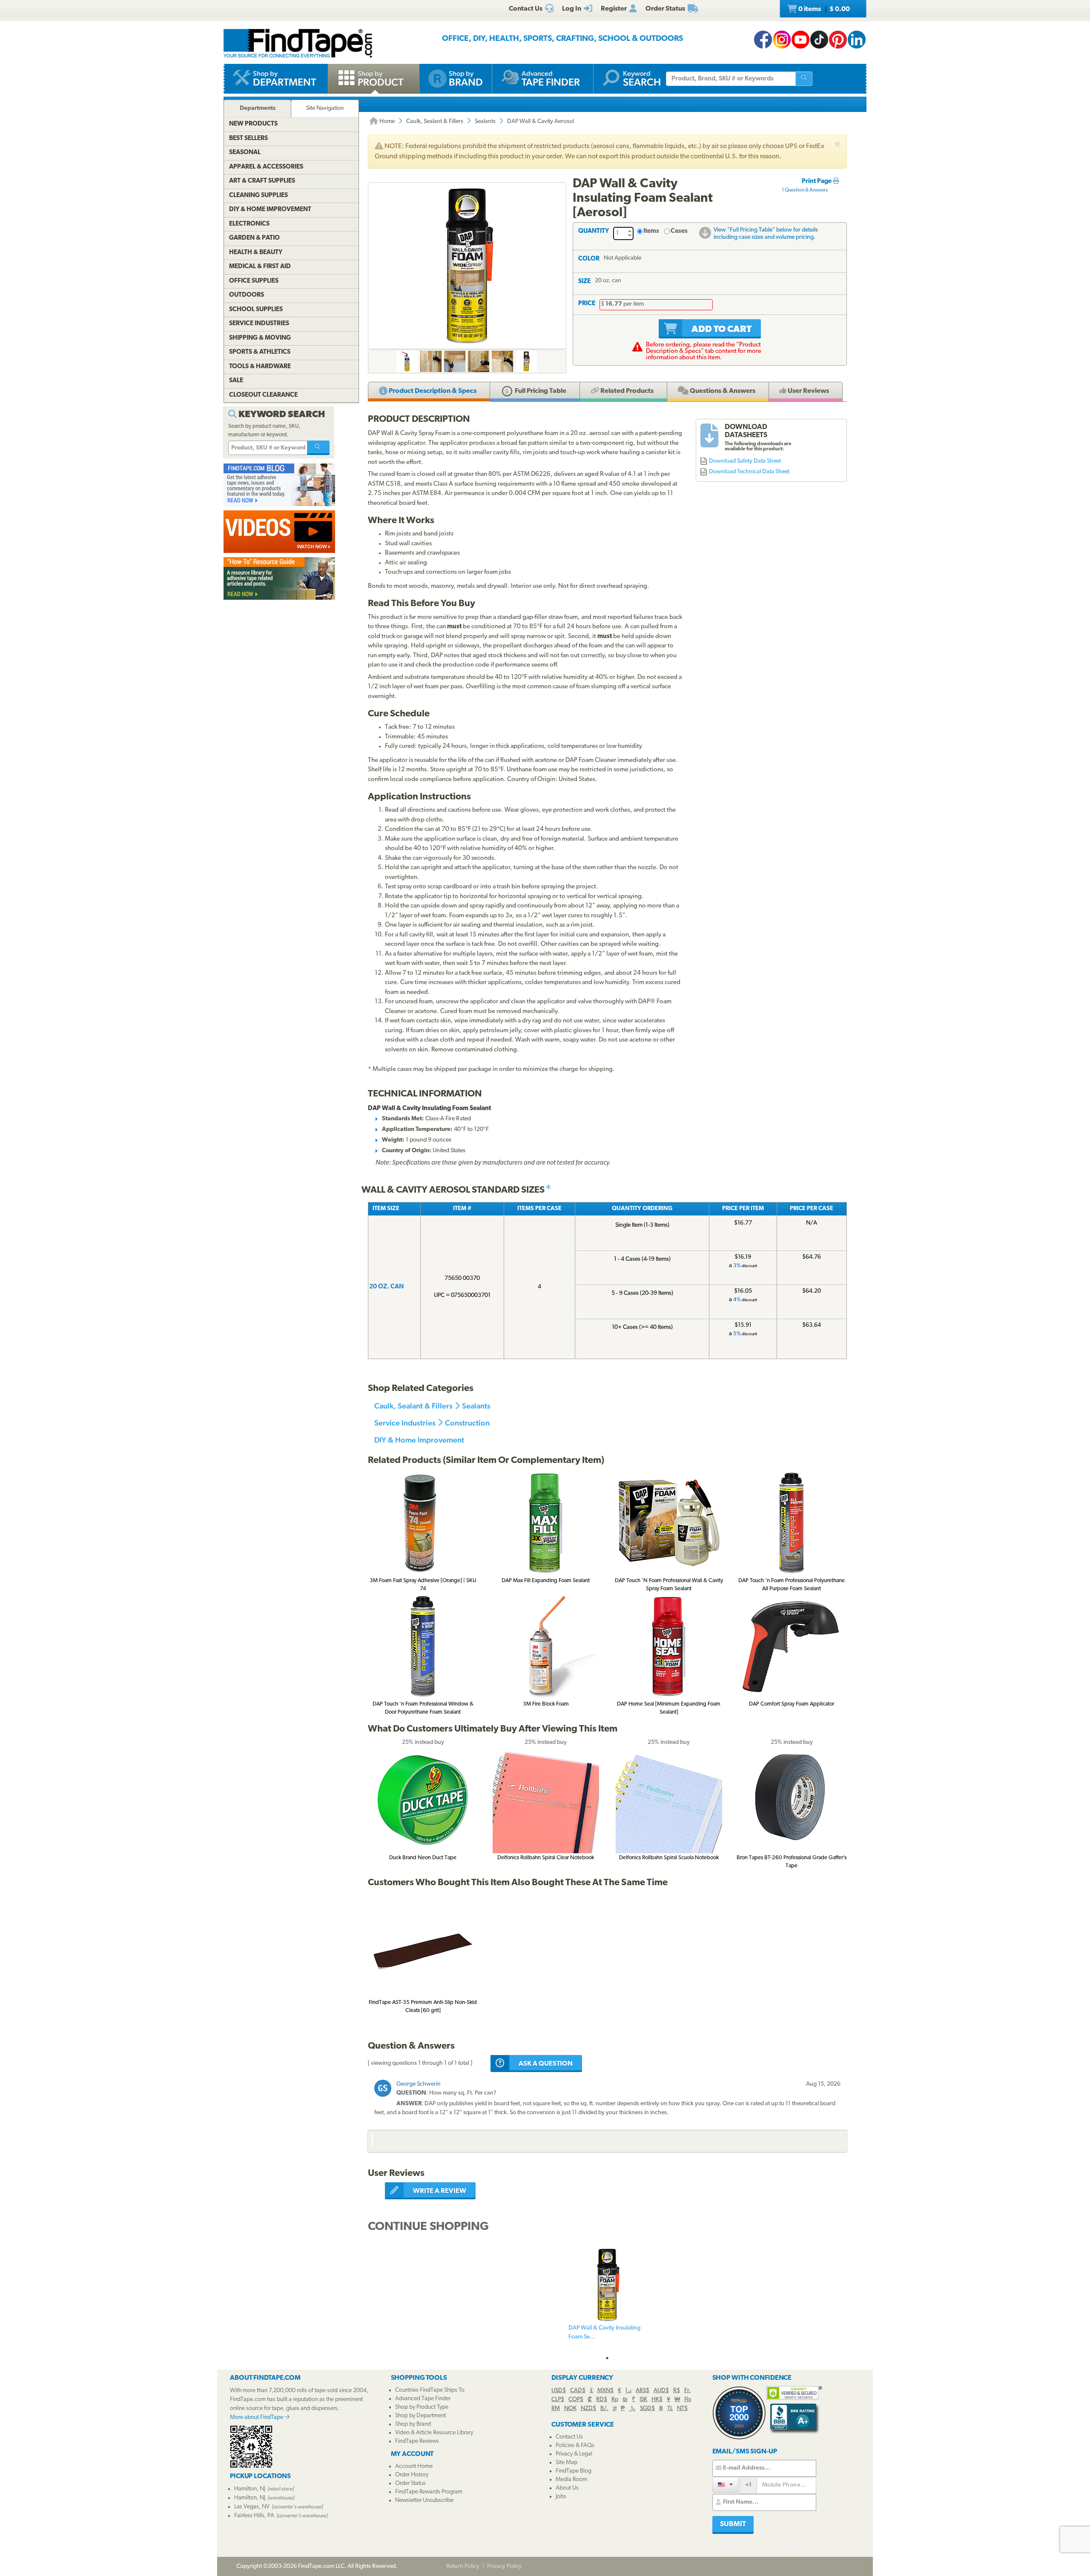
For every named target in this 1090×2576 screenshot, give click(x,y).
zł (615, 2409)
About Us (567, 2488)
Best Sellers (248, 139)
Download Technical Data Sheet (749, 472)
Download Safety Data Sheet (745, 461)
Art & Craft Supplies (262, 181)
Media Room (571, 2480)
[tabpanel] (607, 2299)
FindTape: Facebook (763, 40)
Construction (467, 1423)
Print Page (817, 182)
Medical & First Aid (260, 267)
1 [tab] (607, 2358)
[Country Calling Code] (725, 2485)
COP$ (576, 2400)
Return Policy (463, 2566)
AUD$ (661, 2391)
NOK (570, 2409)
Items (651, 231)
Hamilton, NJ (250, 2489)
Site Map (567, 2463)
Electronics (249, 224)
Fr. (687, 2391)
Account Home (414, 2466)
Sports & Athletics (260, 352)
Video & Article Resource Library (434, 2433)
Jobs (561, 2497)
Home (386, 122)
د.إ (628, 2391)
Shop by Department (420, 2416)
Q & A (722, 391)
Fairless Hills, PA (254, 2516)
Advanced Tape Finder (423, 2399)
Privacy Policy (504, 2566)
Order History (412, 2475)
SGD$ (647, 2409)
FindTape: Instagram (782, 40)
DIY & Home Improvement (419, 1440)
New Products (253, 124)
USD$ (559, 2391)
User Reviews (808, 391)
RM (556, 2409)
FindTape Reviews (417, 2441)
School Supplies (256, 310)
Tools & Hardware (260, 367)
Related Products (626, 391)
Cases (679, 231)
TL (670, 2409)
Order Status (410, 2483)
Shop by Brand (413, 2424)
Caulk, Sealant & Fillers (435, 122)
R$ (677, 2391)
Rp (615, 2400)
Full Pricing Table (540, 391)
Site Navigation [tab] (325, 108)
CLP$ (558, 2400)
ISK (643, 2400)
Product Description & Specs (432, 391)
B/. (604, 2409)
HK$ (657, 2400)
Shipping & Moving (260, 338)
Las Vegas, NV (252, 2507)
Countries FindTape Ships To (430, 2390)
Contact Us (569, 2437)
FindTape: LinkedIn (857, 40)
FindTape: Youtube (800, 40)
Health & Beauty (256, 253)
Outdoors (247, 295)
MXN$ (605, 2391)
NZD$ (588, 2409)
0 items (823, 9)
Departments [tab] (258, 108)
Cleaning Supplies (258, 196)
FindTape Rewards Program (429, 2492)
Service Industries (405, 1423)
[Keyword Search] (318, 448)
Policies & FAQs (575, 2446)
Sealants (485, 122)
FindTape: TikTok (819, 40)
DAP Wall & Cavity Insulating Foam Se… (604, 2333)
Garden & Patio (254, 238)
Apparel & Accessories (266, 167)
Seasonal (245, 153)
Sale (236, 381)
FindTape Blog (574, 2471)
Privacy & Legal (574, 2454)
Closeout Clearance (263, 395)
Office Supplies (254, 281)
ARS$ (643, 2391)
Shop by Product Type (422, 2407)
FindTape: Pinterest (838, 40)
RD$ (602, 2400)
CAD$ (578, 2391)
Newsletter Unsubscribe (424, 2500)
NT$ (682, 2409)
